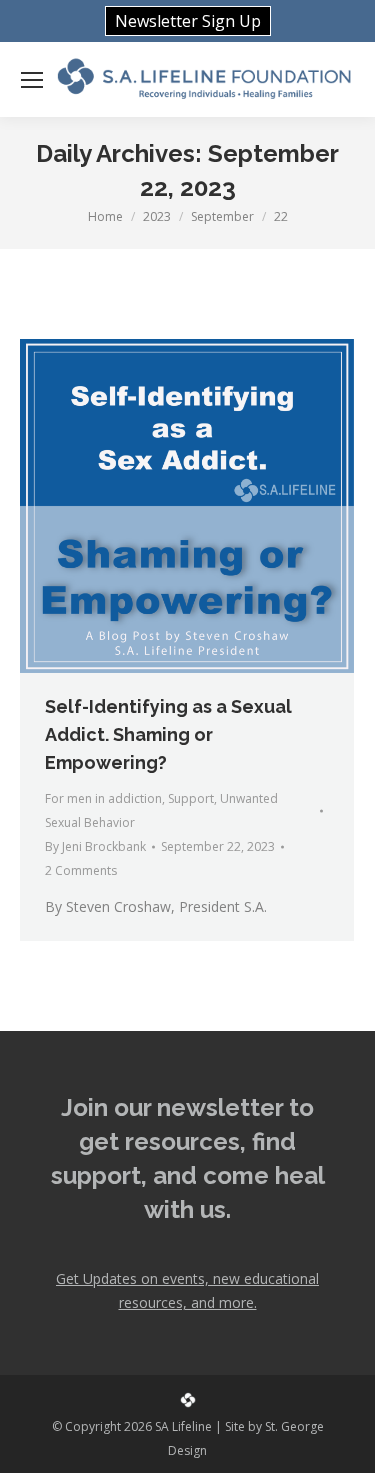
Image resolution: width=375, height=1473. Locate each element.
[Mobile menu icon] (32, 80)
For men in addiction (103, 798)
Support (191, 798)
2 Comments (81, 870)
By (95, 846)
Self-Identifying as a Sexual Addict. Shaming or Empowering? (168, 734)
